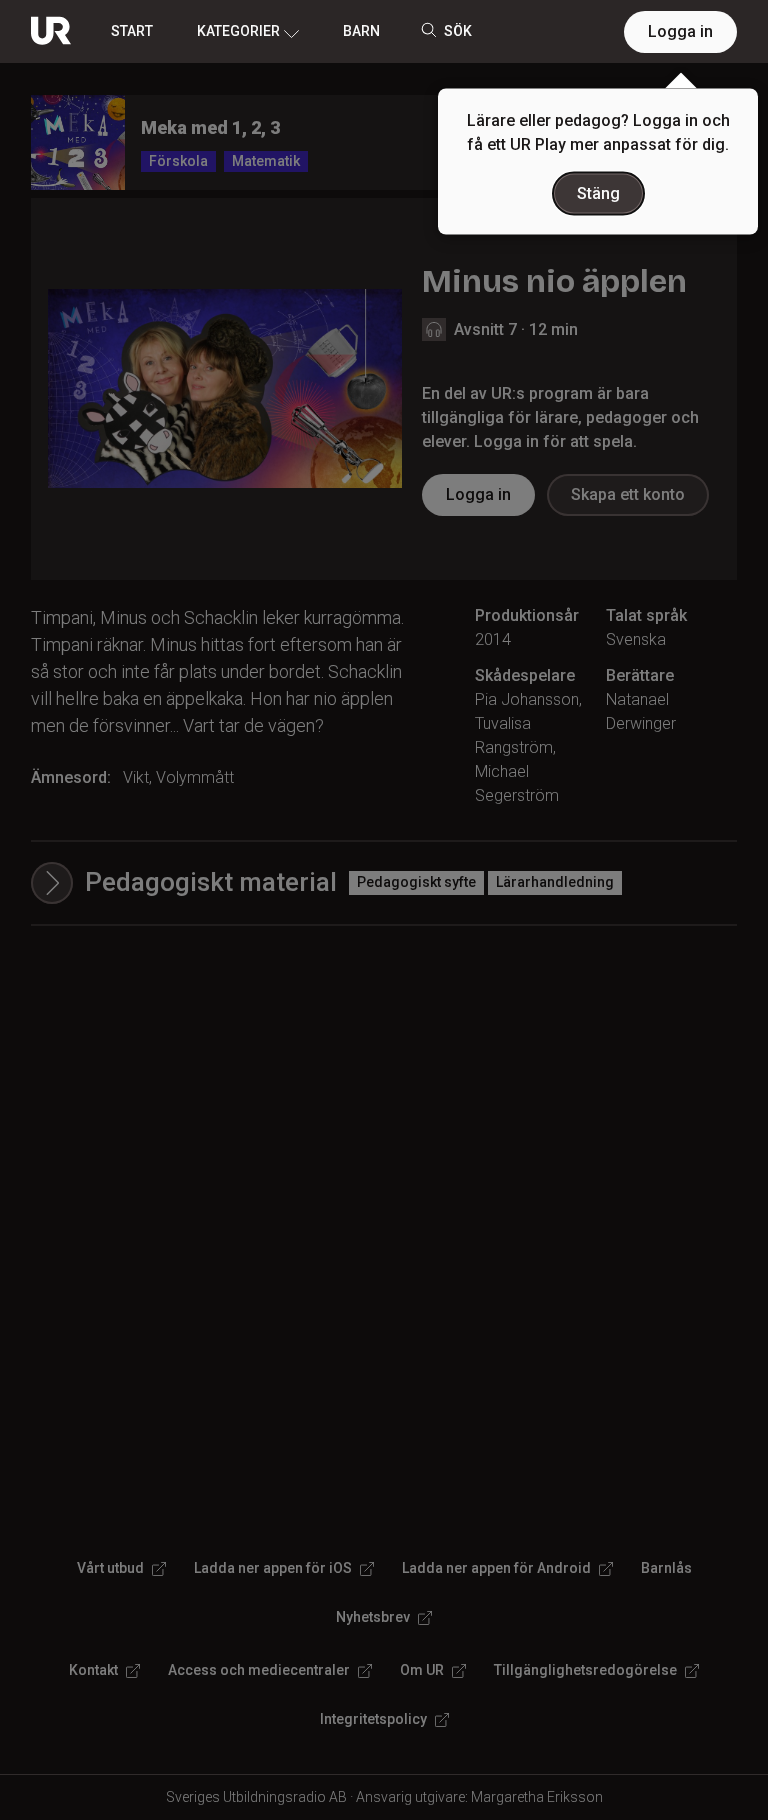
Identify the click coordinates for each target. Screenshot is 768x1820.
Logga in (680, 31)
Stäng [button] (598, 193)
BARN (361, 31)
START (132, 31)
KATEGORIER (238, 31)
